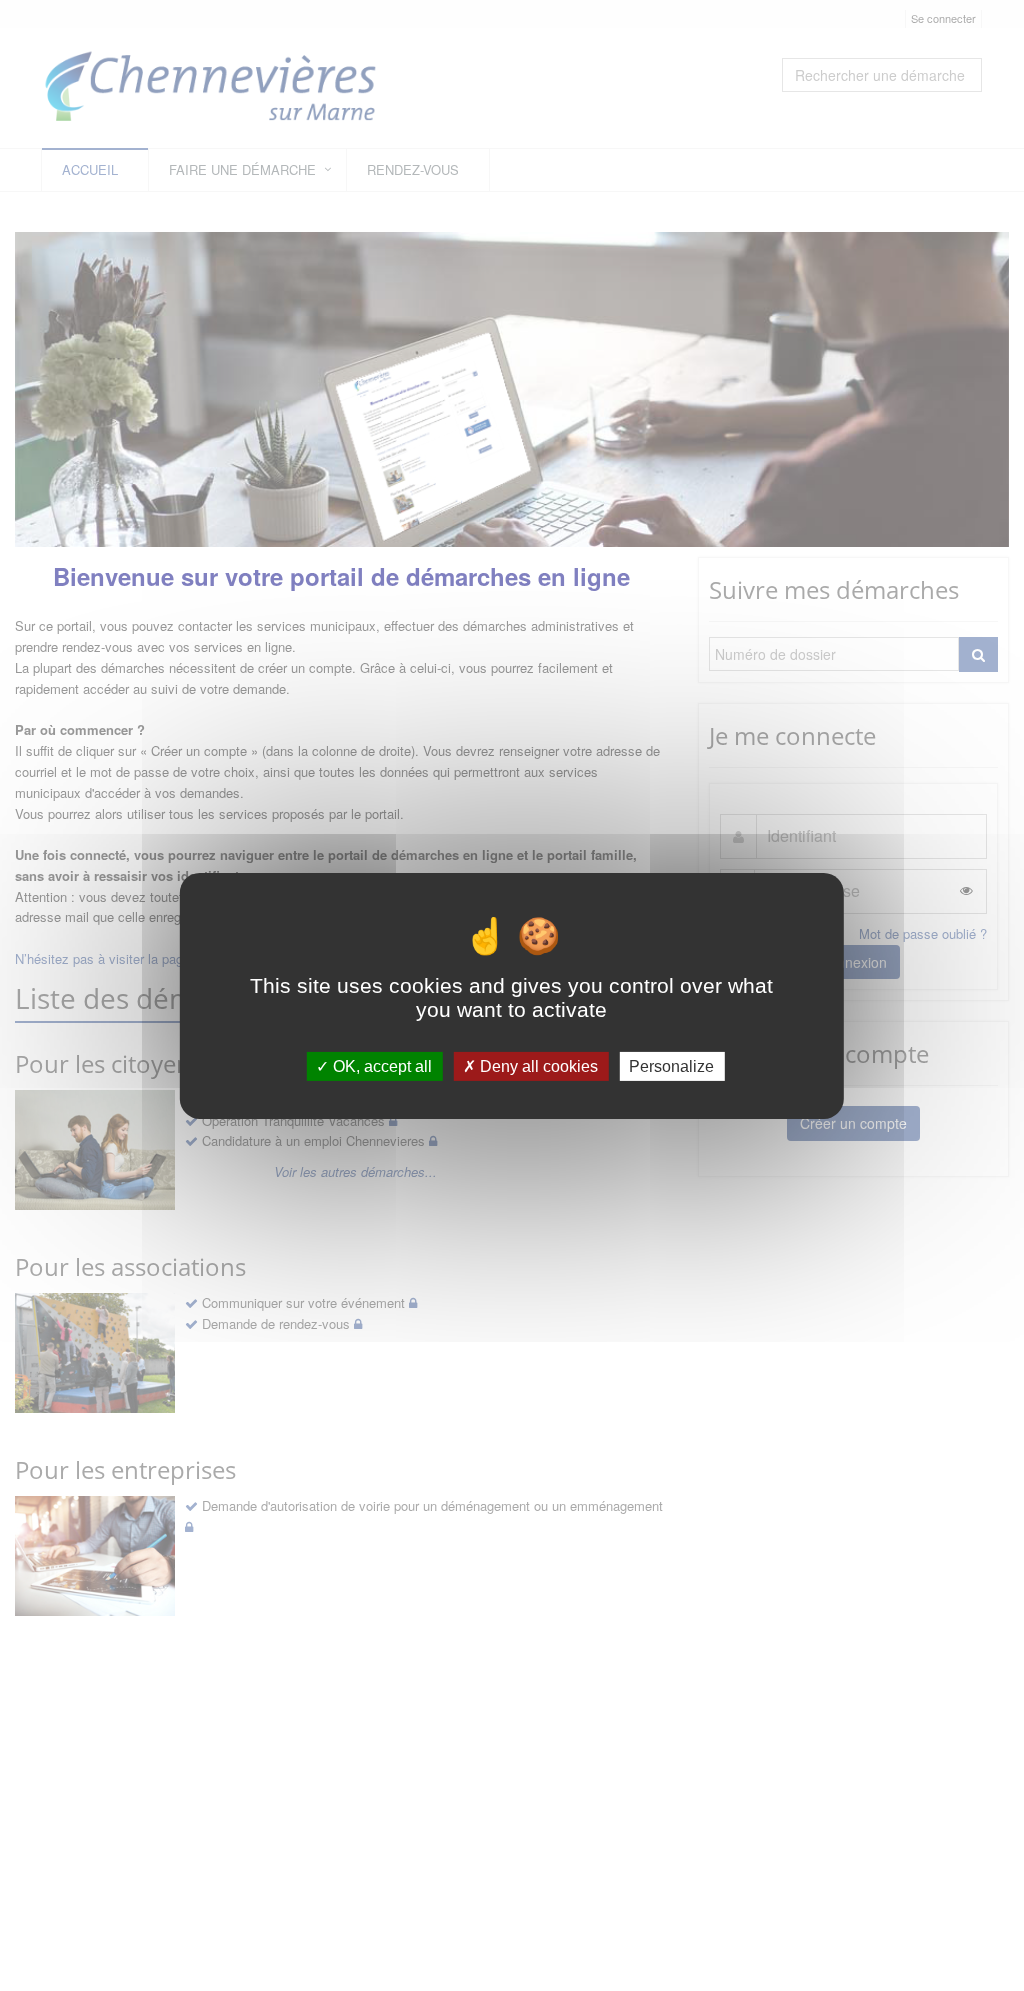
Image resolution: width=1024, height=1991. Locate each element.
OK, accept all (380, 1065)
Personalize (671, 1065)
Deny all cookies (537, 1065)
